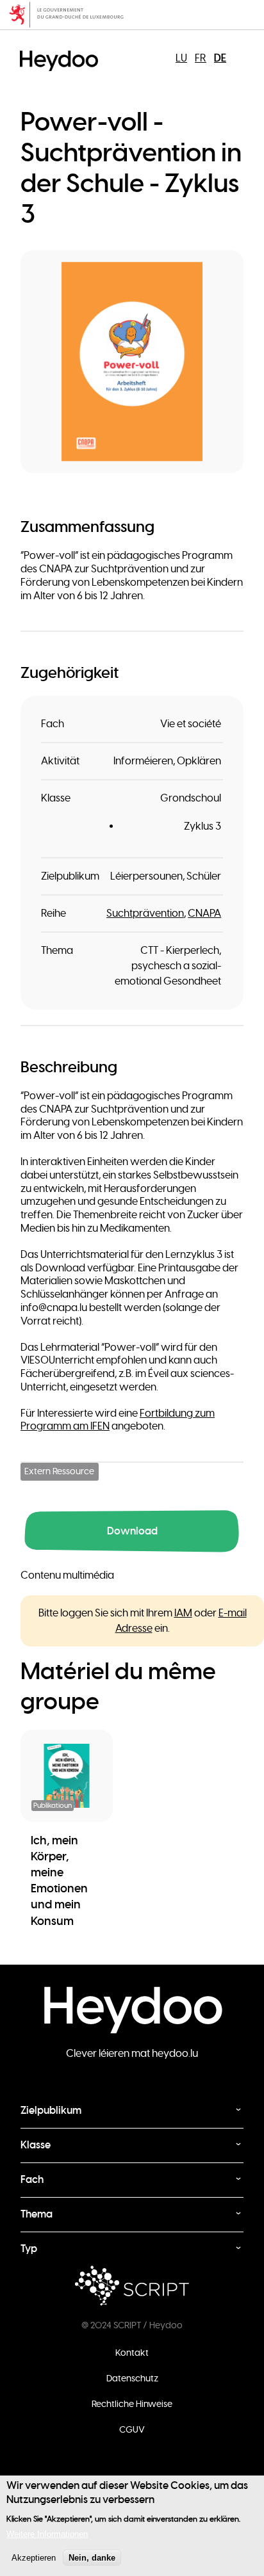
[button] (132, 362)
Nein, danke (92, 2558)
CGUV (132, 2429)
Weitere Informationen (47, 2534)
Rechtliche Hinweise (132, 2404)
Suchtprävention (145, 914)
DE (220, 58)
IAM (183, 1613)
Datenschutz (132, 2378)
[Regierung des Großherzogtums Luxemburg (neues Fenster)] (132, 15)
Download (132, 1531)
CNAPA (204, 914)
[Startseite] (62, 50)
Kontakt (132, 2353)
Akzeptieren (34, 2558)
